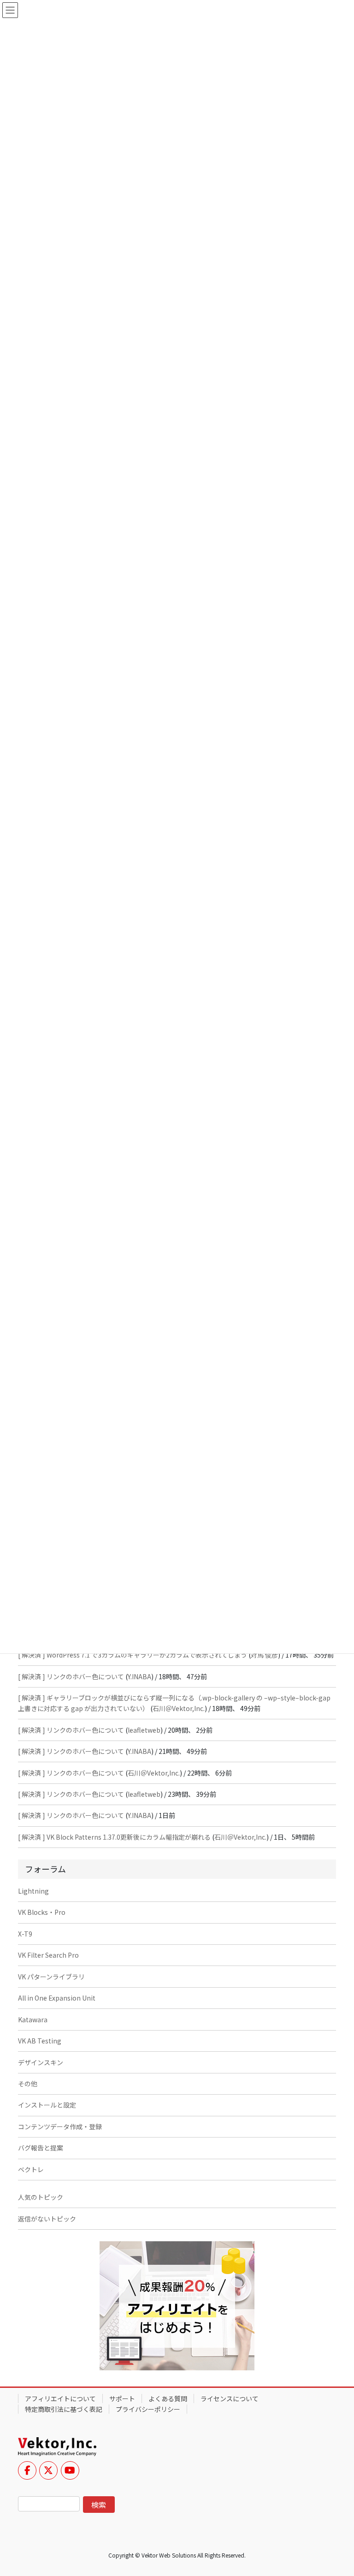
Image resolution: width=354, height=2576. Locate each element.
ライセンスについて (230, 2398)
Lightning (33, 1891)
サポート (122, 2398)
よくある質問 (168, 2398)
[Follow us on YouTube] (70, 2470)
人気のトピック (41, 2197)
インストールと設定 (47, 2105)
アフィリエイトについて (60, 2398)
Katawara (33, 2019)
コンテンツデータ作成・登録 (60, 2126)
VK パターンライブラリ (51, 1977)
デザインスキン (41, 2062)
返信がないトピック (47, 2219)
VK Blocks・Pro (42, 1912)
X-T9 (25, 1934)
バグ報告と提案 (41, 2148)
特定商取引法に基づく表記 (64, 2409)
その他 (28, 2084)
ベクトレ (31, 2169)
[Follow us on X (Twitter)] (48, 2470)
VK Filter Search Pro (48, 1955)
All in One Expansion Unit (57, 1998)
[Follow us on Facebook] (27, 2470)
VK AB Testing (40, 2041)
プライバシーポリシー (148, 2409)
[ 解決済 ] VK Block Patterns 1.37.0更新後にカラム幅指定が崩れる (114, 1837)
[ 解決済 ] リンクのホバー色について (71, 1676)
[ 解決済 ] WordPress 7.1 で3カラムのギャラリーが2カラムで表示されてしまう (133, 1655)
